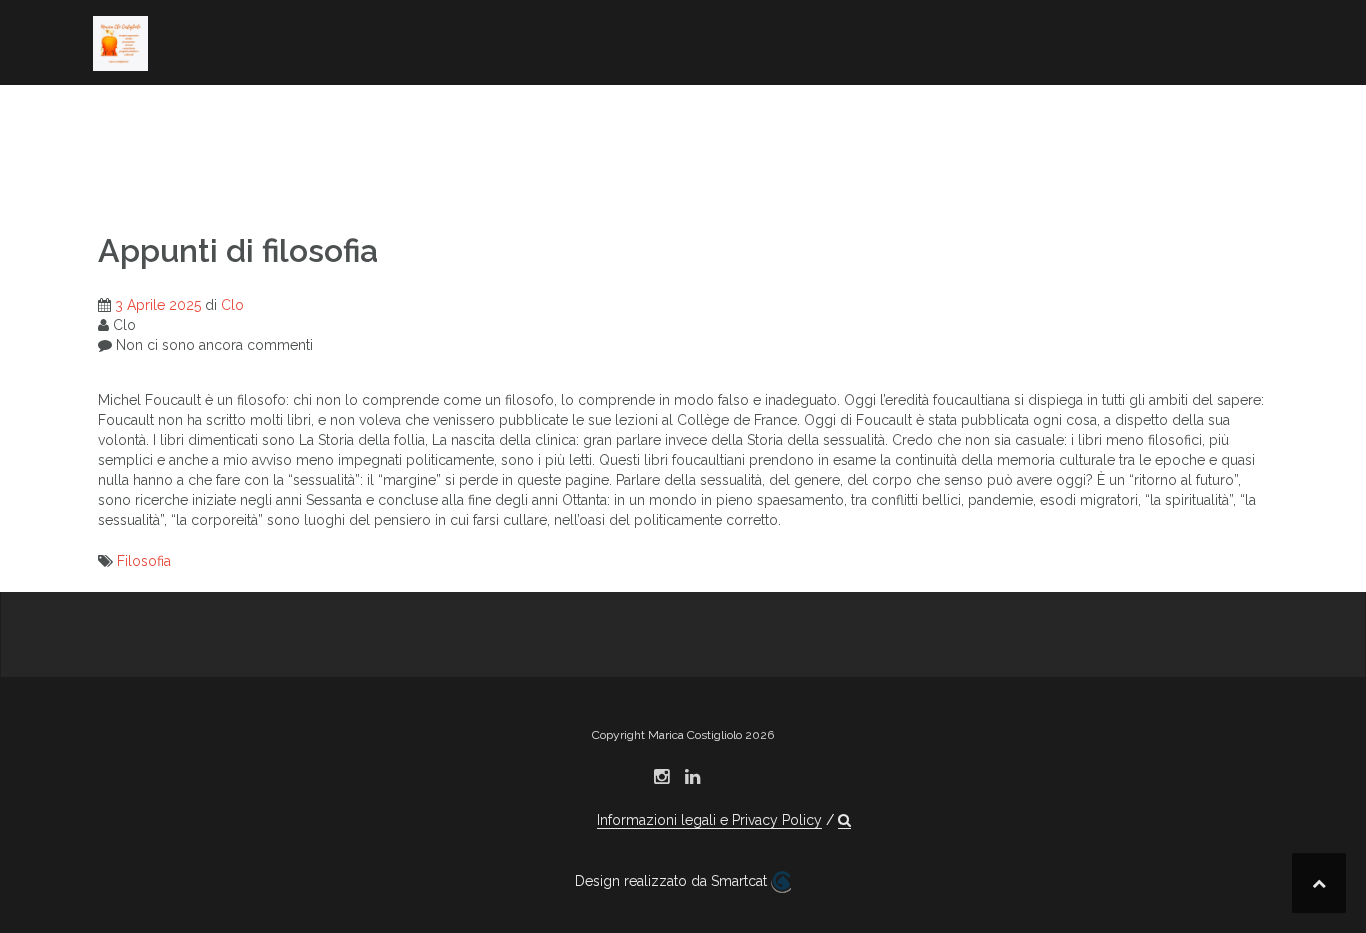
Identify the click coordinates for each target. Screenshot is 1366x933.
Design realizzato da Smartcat (673, 881)
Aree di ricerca (234, 115)
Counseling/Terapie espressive (752, 115)
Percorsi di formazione (1046, 115)
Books (350, 115)
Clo (232, 305)
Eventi (1100, 142)
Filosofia (144, 561)
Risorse (125, 169)
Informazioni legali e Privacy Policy (709, 820)
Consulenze (997, 142)
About (119, 115)
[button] (320, 172)
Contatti (251, 169)
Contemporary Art (479, 115)
